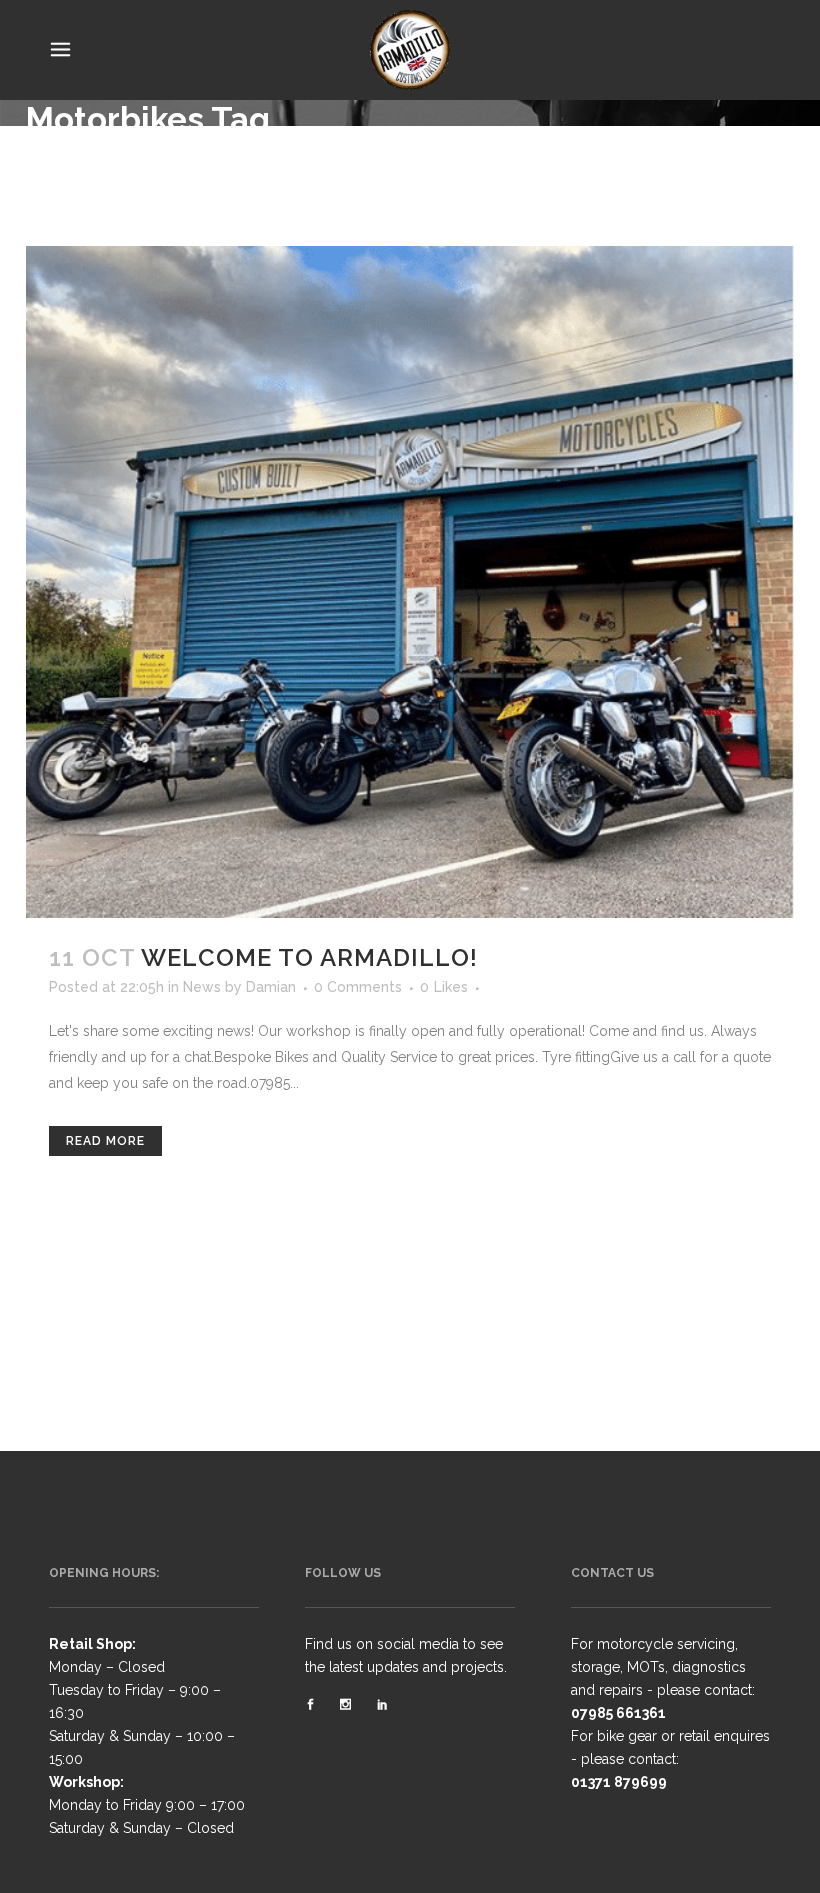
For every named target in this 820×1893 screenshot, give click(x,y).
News (202, 987)
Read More (105, 1141)
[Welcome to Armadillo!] (410, 582)
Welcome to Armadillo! (309, 957)
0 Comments (358, 987)
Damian (271, 987)
